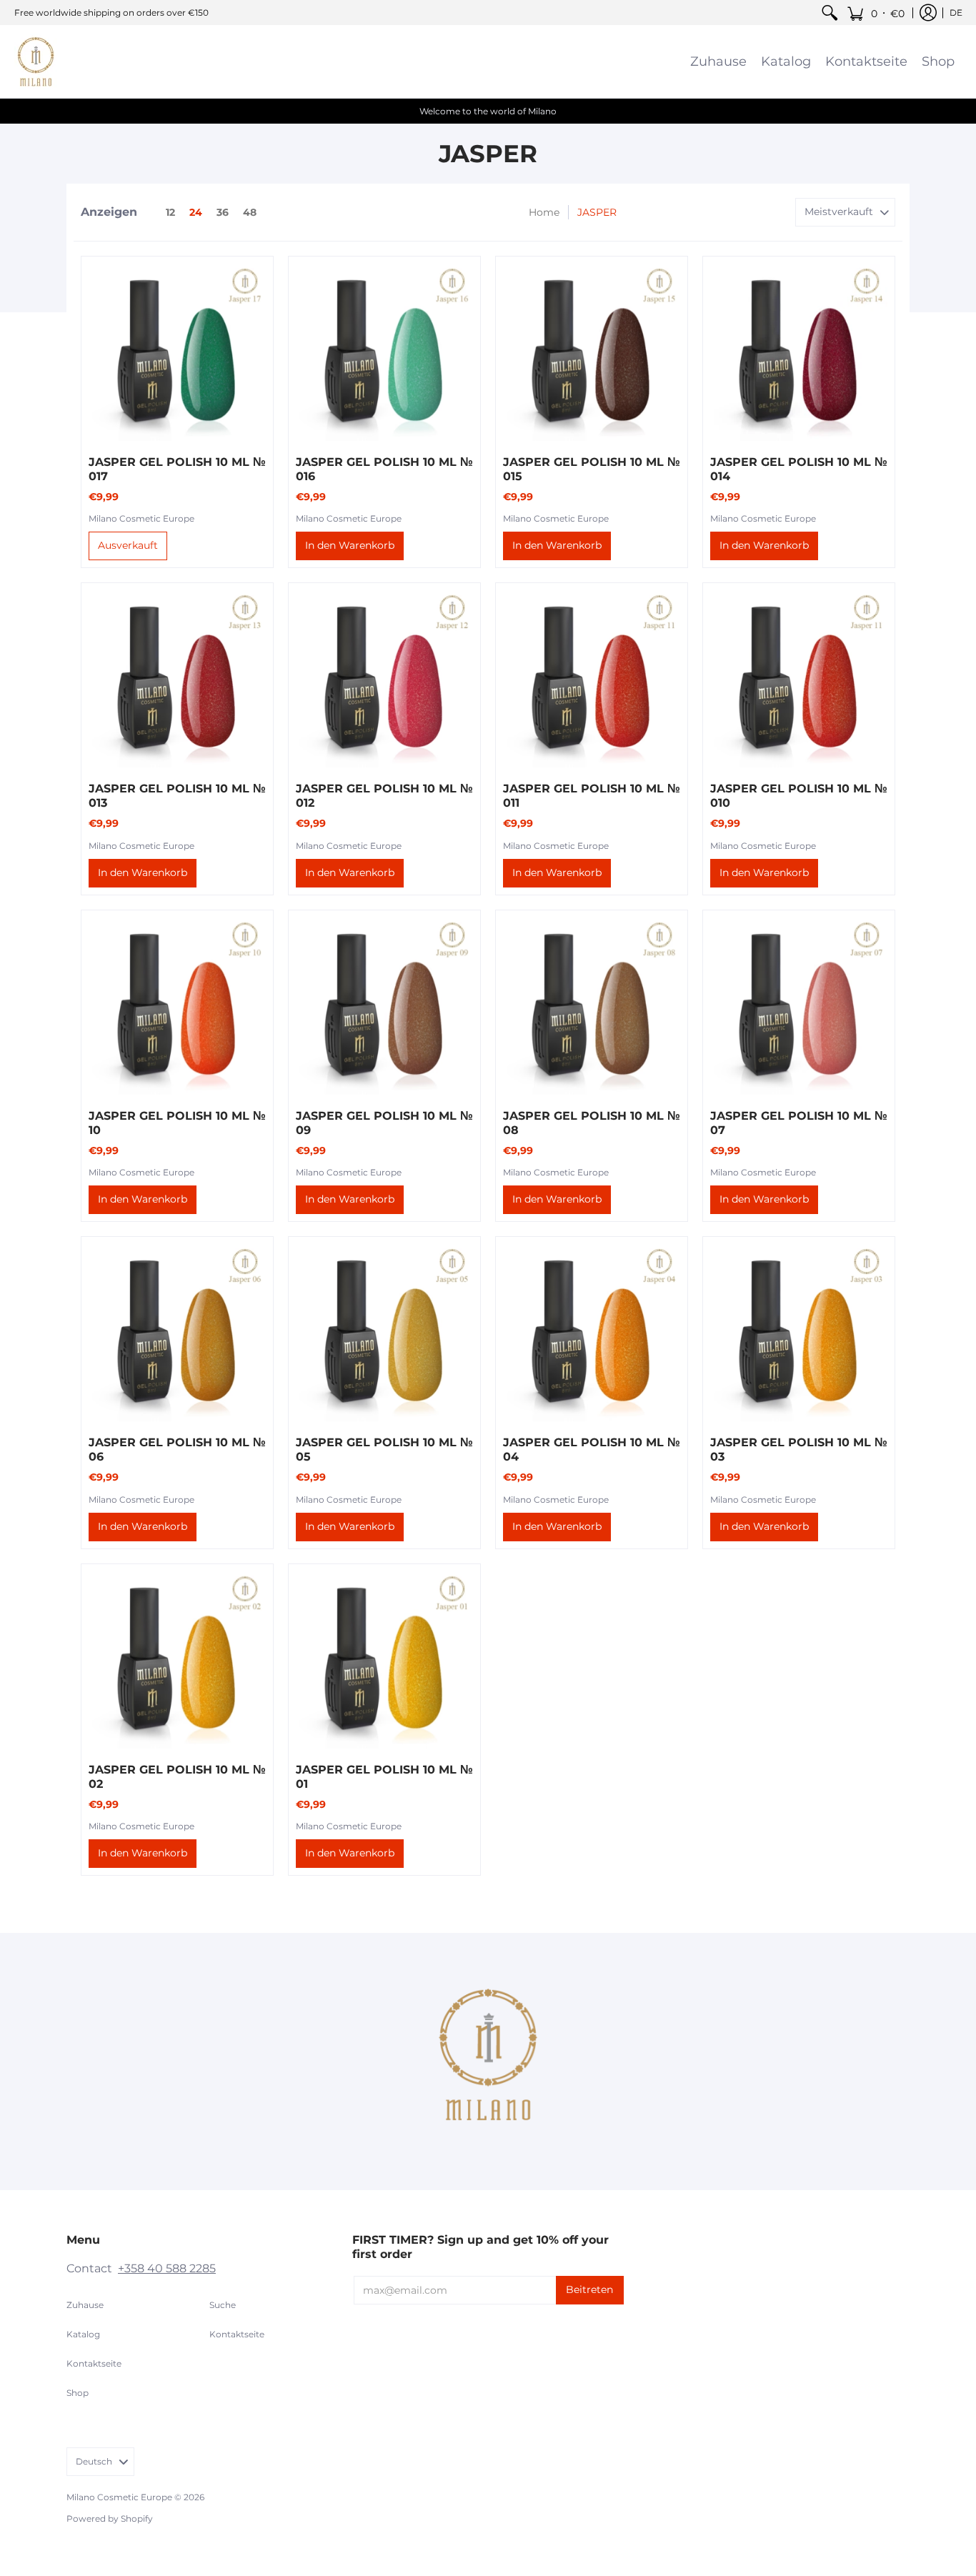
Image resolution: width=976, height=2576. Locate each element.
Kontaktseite (94, 2363)
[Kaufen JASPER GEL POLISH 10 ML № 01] (384, 1660)
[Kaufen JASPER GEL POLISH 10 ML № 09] (384, 1006)
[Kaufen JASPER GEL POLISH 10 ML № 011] (592, 679)
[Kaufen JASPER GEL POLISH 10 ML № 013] (177, 679)
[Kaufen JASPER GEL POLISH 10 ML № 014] (799, 352)
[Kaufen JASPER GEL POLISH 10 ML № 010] (799, 679)
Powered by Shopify (110, 2518)
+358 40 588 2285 (167, 2268)
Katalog (83, 2334)
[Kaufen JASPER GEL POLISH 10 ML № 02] (177, 1660)
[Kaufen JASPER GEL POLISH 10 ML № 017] (177, 352)
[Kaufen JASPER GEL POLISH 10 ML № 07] (799, 1006)
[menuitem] (830, 13)
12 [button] (170, 212)
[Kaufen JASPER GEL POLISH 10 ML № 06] (177, 1333)
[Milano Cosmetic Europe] (36, 61)
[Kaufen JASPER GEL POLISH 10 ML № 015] (592, 352)
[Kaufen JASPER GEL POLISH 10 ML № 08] (592, 1006)
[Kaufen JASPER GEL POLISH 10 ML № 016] (384, 352)
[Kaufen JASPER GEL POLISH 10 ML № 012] (384, 679)
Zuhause (85, 2305)
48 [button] (250, 212)
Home (544, 212)
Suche (223, 2305)
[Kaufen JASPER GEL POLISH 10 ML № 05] (384, 1333)
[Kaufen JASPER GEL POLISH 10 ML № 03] (799, 1333)
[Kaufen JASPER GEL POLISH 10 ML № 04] (592, 1333)
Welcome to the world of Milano (488, 111)
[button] (876, 13)
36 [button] (223, 212)
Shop (78, 2393)
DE (956, 13)
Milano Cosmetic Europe (141, 518)
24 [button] (196, 212)
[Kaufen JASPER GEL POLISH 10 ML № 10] (177, 1006)
